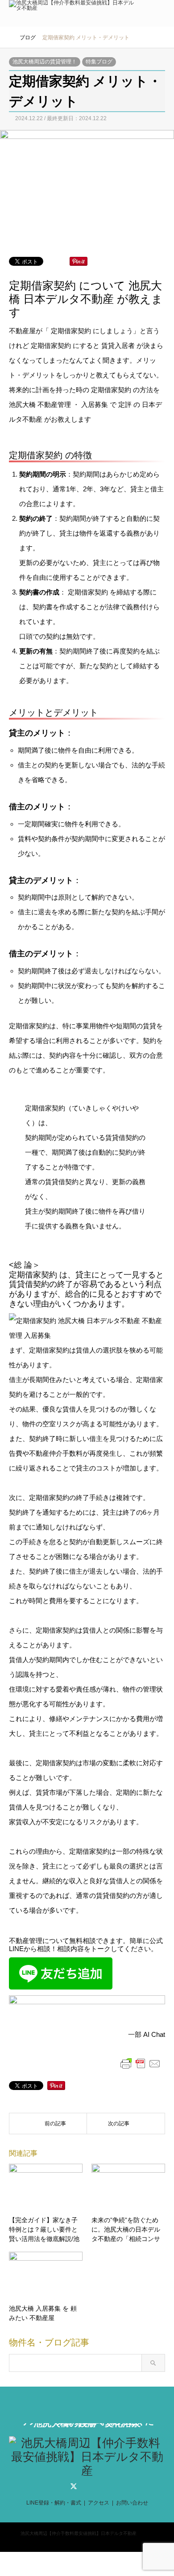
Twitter (74, 2486)
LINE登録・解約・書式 (54, 2503)
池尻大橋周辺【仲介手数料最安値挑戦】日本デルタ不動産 (79, 2533)
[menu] (161, 13)
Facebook (87, 2486)
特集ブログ (99, 62)
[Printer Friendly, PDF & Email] (141, 2063)
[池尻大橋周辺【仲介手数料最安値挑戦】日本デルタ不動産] (72, 8)
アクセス (99, 2503)
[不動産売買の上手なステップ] (48, 2124)
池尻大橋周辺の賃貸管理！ (45, 62)
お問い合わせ (132, 2503)
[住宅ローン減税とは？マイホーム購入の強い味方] (126, 2124)
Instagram (100, 2486)
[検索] (141, 13)
